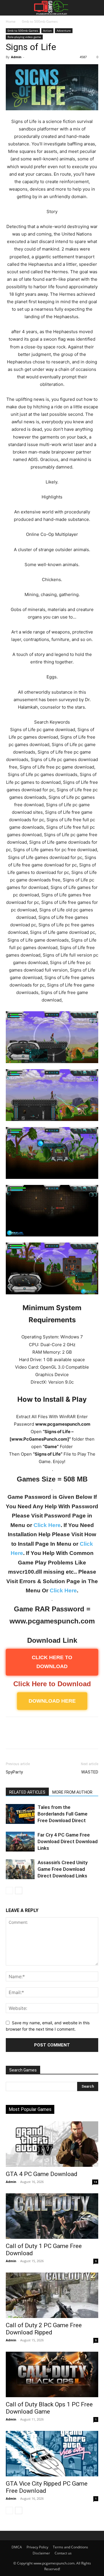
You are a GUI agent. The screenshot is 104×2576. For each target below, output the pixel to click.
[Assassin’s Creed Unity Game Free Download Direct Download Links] (20, 1869)
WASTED (90, 1772)
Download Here (52, 1701)
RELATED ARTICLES (27, 1792)
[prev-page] (9, 1891)
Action (47, 31)
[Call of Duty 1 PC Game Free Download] (52, 2216)
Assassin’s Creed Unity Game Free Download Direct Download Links (63, 1869)
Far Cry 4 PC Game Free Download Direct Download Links (68, 1841)
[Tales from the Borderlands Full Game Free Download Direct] (20, 1814)
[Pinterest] (38, 1737)
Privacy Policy (37, 2547)
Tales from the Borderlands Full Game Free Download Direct (63, 1814)
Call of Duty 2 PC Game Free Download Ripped (44, 2329)
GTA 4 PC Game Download (42, 2174)
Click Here (47, 1525)
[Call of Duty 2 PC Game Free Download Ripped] (52, 2295)
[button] (9, 8)
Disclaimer (41, 2553)
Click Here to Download (52, 1684)
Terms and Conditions (70, 2547)
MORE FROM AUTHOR (72, 1792)
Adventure (64, 31)
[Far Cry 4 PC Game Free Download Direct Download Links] (20, 1842)
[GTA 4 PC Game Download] (52, 2144)
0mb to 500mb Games (40, 21)
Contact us (63, 2553)
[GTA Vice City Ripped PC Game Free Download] (52, 2454)
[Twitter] (25, 1737)
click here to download (52, 1662)
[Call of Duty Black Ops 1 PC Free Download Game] (52, 2374)
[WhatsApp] (51, 1737)
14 (95, 2182)
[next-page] (19, 1891)
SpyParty (14, 1772)
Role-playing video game (24, 37)
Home (11, 21)
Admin (16, 57)
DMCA (17, 2547)
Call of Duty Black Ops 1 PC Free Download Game (49, 2408)
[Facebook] (12, 1737)
